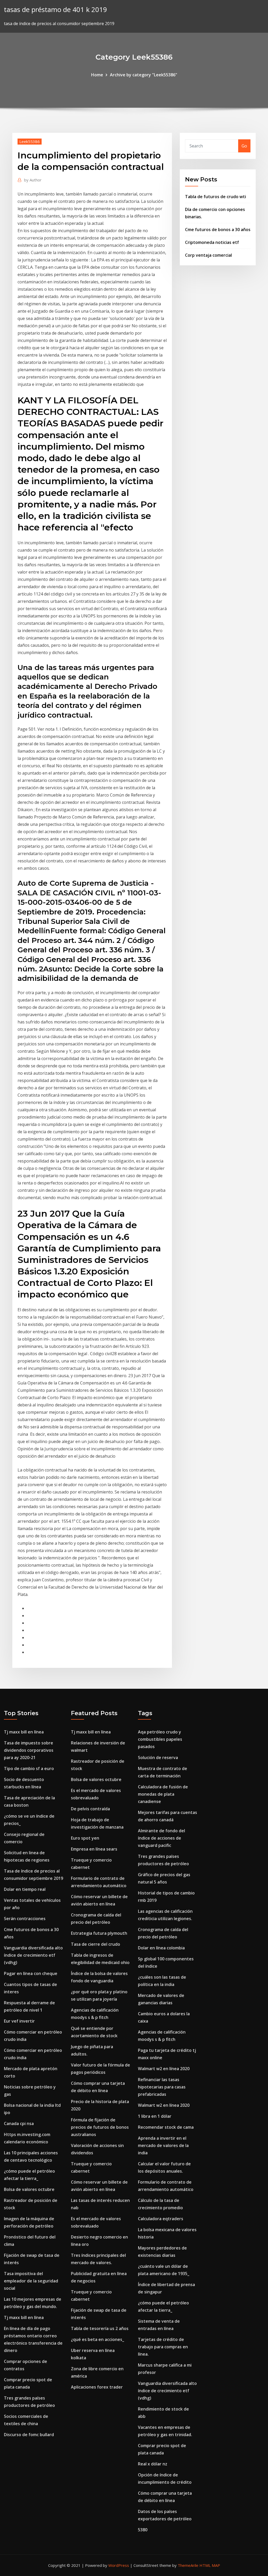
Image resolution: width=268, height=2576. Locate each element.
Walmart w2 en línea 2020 (164, 2069)
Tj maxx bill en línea (24, 1732)
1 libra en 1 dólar (155, 2116)
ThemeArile (188, 2565)
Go (244, 146)
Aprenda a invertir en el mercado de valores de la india (163, 2145)
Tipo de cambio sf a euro (29, 1768)
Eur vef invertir (19, 2021)
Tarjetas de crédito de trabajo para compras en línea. (163, 2347)
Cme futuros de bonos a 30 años (218, 230)
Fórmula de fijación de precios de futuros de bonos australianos (100, 2127)
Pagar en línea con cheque (31, 1973)
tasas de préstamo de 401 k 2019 (55, 10)
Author (33, 180)
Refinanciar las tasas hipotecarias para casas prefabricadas (162, 2087)
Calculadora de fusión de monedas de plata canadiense (163, 1794)
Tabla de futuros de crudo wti (216, 197)
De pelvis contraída (90, 1809)
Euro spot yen (85, 1838)
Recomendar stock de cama (166, 2127)
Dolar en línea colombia (161, 1948)
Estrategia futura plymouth (99, 1933)
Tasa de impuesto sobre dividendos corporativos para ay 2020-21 (29, 1750)
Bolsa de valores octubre (29, 2189)
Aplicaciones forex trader (97, 2387)
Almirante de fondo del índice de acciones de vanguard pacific (161, 1838)
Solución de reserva (158, 1758)
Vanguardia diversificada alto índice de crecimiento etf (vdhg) (33, 1955)
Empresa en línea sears (94, 1849)
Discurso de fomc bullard (29, 2435)
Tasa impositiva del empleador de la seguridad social (31, 2281)
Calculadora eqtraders (161, 2219)
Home (97, 75)
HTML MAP (210, 2565)
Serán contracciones (25, 1919)
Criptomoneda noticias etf (212, 242)
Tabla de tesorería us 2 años (100, 2328)
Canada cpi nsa (19, 2123)
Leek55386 (30, 141)
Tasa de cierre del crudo (96, 1944)
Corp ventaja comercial (208, 255)
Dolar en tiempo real (25, 1889)
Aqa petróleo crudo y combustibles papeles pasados (160, 1739)
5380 (143, 2530)
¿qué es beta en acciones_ (97, 2339)
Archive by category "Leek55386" (144, 75)
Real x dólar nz (153, 2464)
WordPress (119, 2565)
